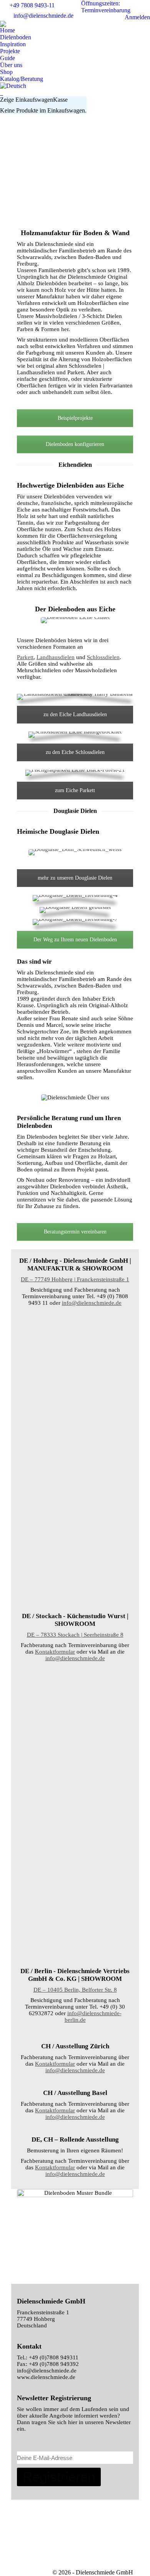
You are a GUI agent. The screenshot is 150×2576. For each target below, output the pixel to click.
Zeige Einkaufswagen (27, 100)
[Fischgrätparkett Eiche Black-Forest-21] (75, 1701)
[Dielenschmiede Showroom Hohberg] (75, 1346)
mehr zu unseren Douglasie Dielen (75, 878)
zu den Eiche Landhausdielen (75, 714)
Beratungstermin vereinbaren (75, 1232)
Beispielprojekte (75, 418)
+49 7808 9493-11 (32, 5)
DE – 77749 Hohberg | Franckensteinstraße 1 (75, 1279)
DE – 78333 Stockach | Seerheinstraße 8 (75, 1635)
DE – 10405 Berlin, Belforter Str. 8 (75, 1990)
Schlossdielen (103, 657)
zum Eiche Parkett (75, 790)
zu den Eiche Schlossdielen (75, 752)
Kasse (60, 100)
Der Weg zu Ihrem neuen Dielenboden (75, 940)
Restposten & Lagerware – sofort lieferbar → (81, 125)
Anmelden (137, 17)
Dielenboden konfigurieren (75, 444)
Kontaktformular (55, 1652)
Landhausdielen (56, 657)
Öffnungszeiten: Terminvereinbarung (106, 7)
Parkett (25, 657)
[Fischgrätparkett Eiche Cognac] (75, 1844)
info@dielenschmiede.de (43, 16)
